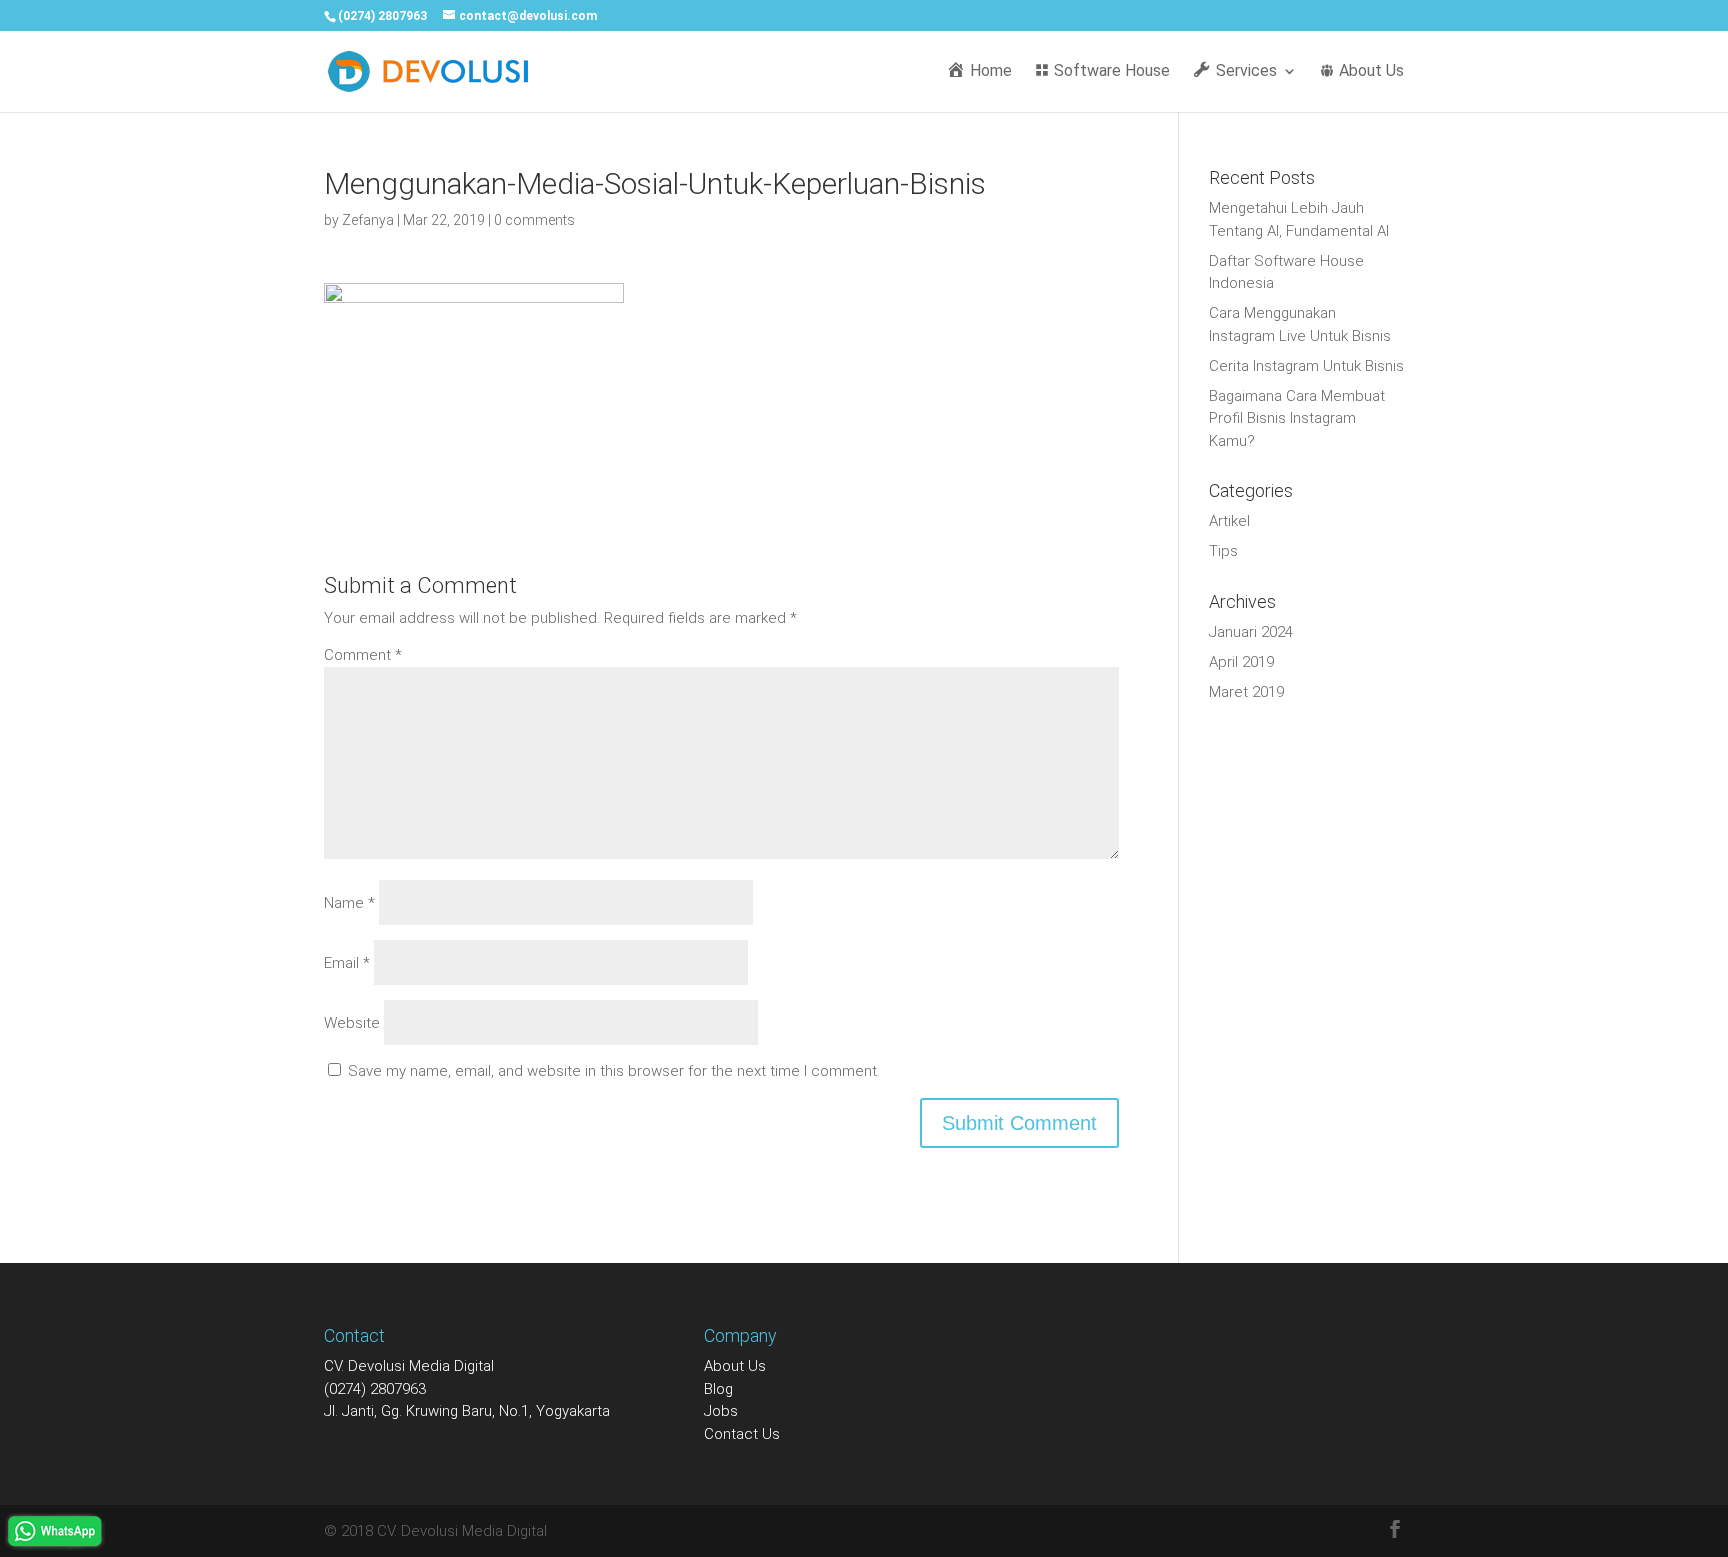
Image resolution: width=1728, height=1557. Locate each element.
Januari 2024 (1251, 632)
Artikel (1229, 521)
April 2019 (1241, 662)
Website (352, 1023)
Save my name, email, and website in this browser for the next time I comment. (614, 1071)
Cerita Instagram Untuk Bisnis (1306, 366)
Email (347, 963)
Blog (718, 1389)
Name (349, 903)
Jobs (721, 1411)
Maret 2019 (1246, 692)
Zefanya (368, 220)
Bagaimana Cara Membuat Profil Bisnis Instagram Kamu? (1297, 418)
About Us (735, 1366)
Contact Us (742, 1434)
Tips (1223, 551)
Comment (363, 655)
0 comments (534, 220)
